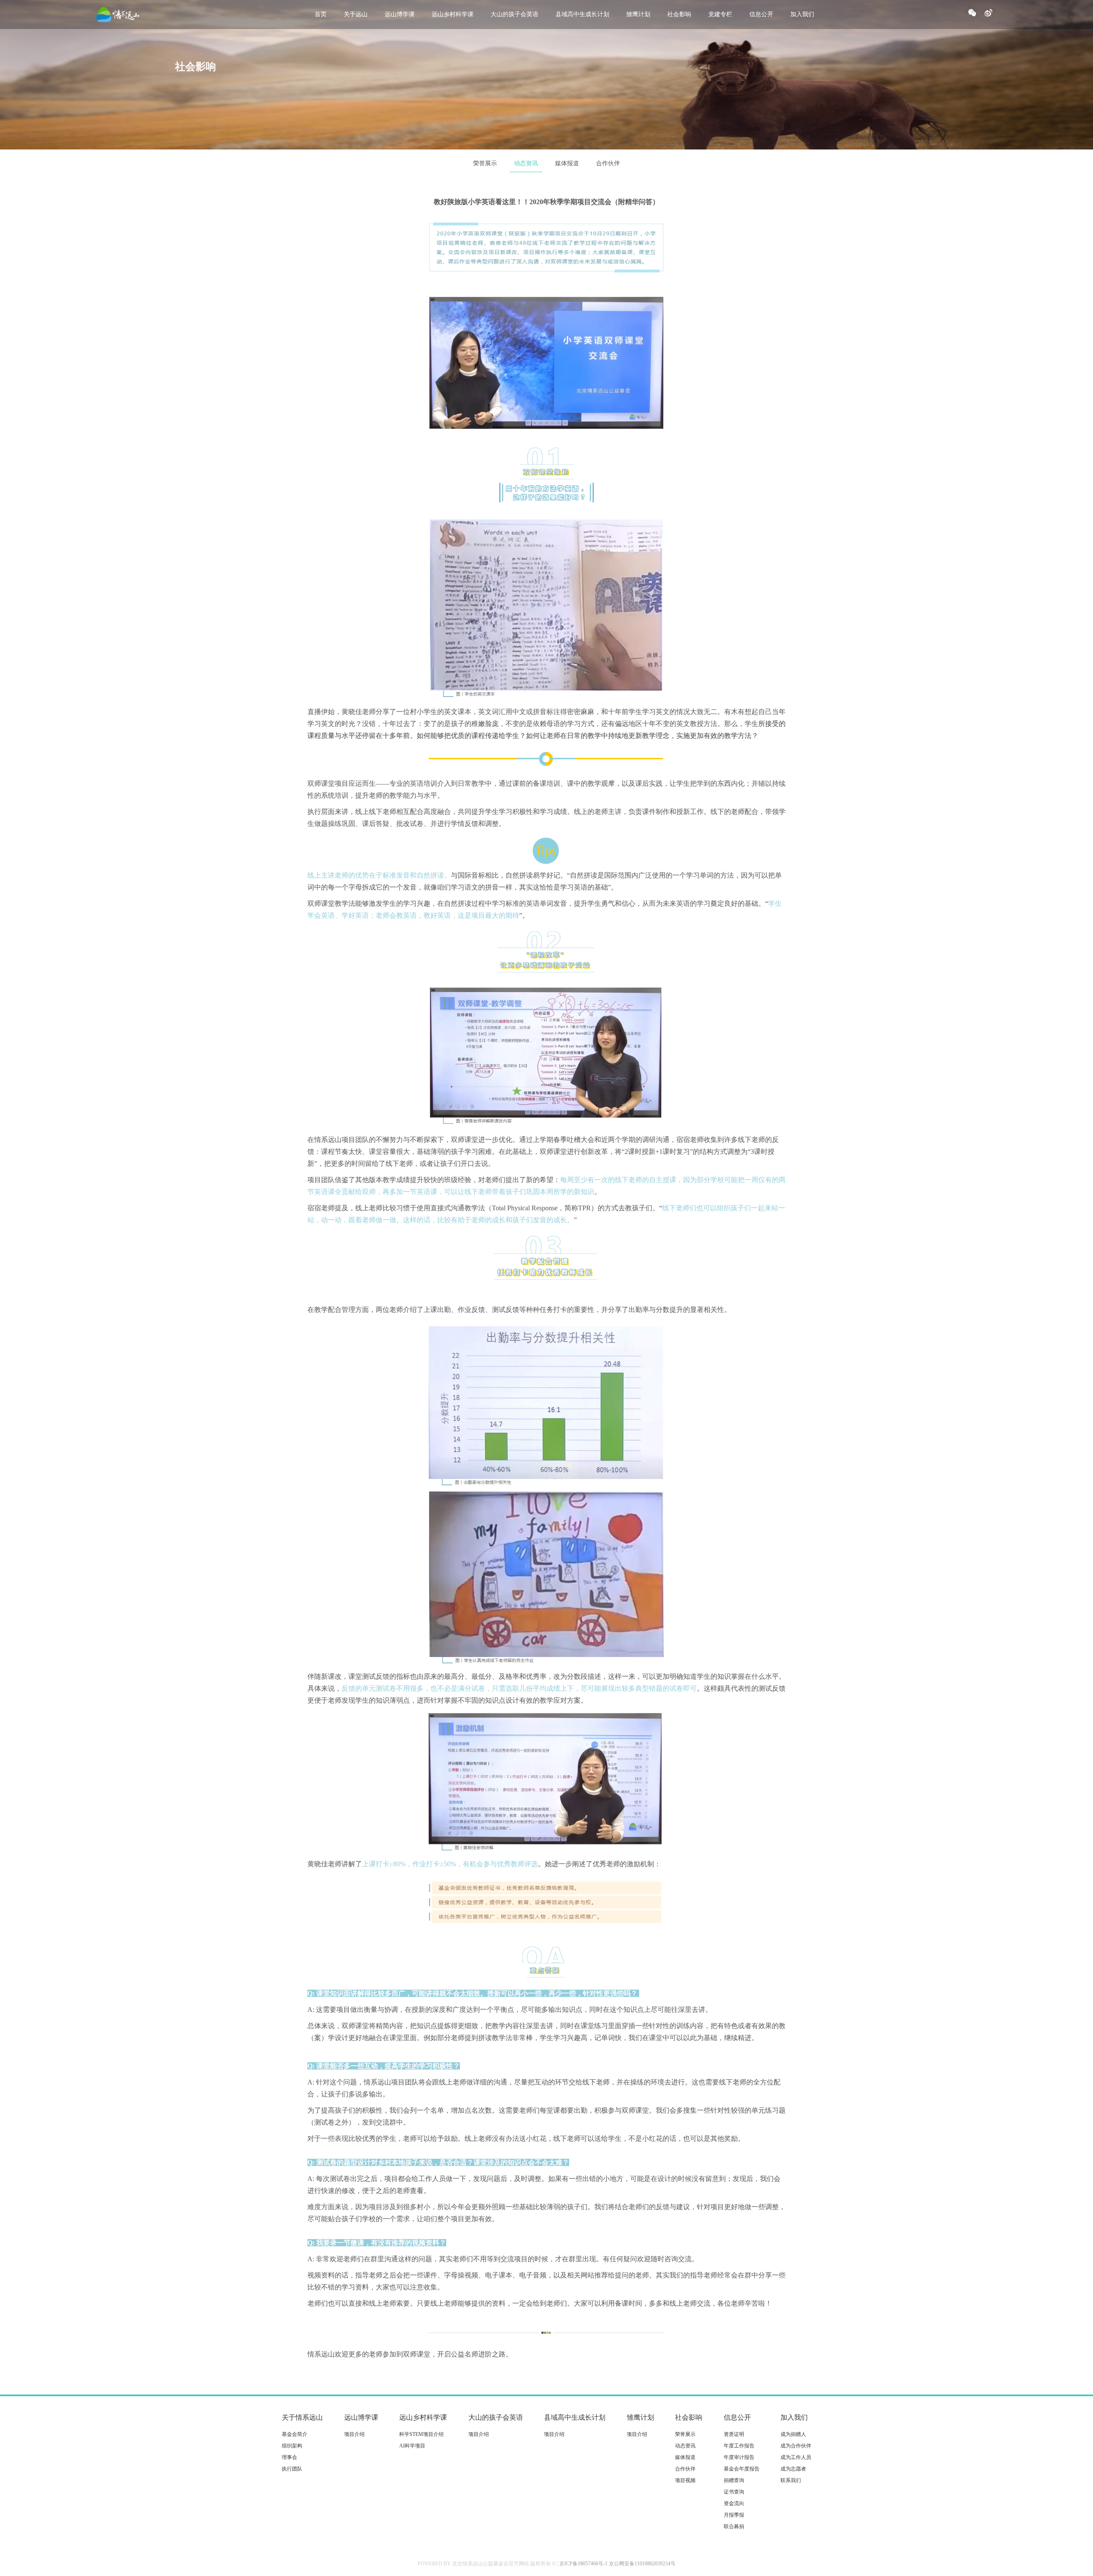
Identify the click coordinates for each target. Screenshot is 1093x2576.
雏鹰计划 (638, 14)
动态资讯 (526, 163)
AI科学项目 (412, 2446)
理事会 (289, 2457)
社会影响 (679, 14)
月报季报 (734, 2515)
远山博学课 (400, 14)
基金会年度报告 (742, 2469)
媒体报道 (567, 163)
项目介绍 (354, 2434)
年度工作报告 (739, 2446)
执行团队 (292, 2469)
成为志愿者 (793, 2469)
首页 (321, 14)
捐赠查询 (734, 2480)
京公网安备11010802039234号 (642, 2564)
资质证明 (734, 2434)
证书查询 (734, 2492)
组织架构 (292, 2446)
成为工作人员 (796, 2457)
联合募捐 (734, 2526)
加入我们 (802, 14)
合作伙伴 (608, 163)
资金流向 (734, 2503)
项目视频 (685, 2480)
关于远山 (356, 14)
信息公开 (761, 14)
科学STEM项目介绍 (421, 2434)
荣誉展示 (485, 163)
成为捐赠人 (793, 2434)
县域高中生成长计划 (582, 14)
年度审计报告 (739, 2457)
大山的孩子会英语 (514, 14)
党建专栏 (720, 14)
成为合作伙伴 (796, 2446)
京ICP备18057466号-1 (583, 2564)
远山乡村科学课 (453, 14)
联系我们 (791, 2480)
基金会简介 (295, 2434)
